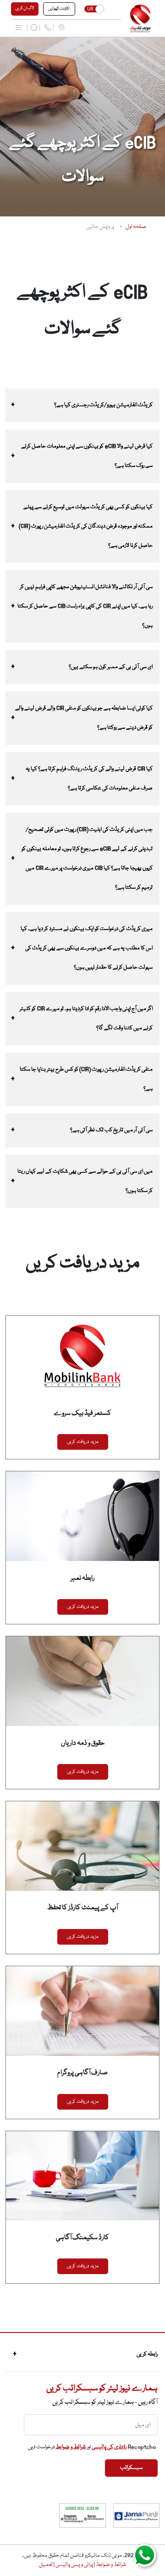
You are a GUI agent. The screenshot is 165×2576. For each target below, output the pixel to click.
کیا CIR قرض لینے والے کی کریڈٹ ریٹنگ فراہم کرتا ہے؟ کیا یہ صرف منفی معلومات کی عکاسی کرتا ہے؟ (89, 779)
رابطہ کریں (147, 2354)
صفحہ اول (136, 227)
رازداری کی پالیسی (109, 2447)
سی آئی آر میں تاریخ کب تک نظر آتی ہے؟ (111, 1130)
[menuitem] (61, 28)
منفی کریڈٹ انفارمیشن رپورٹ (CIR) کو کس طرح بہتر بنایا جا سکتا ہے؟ (86, 1079)
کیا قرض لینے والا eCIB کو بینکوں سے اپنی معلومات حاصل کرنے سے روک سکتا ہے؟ (87, 456)
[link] (140, 19)
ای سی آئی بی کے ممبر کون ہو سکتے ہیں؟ (111, 667)
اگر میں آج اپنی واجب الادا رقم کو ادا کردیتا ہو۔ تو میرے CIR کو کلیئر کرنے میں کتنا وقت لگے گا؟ (86, 1018)
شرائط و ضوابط (71, 2447)
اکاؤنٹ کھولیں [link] (59, 9)
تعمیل (46, 2565)
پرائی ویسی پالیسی (74, 2565)
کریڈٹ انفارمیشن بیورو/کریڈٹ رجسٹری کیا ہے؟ (103, 405)
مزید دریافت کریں (83, 1442)
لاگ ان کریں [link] (25, 8)
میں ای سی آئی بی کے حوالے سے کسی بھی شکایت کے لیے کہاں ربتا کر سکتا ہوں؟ (85, 1181)
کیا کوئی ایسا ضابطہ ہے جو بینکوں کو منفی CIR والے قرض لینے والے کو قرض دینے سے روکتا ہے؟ (84, 718)
